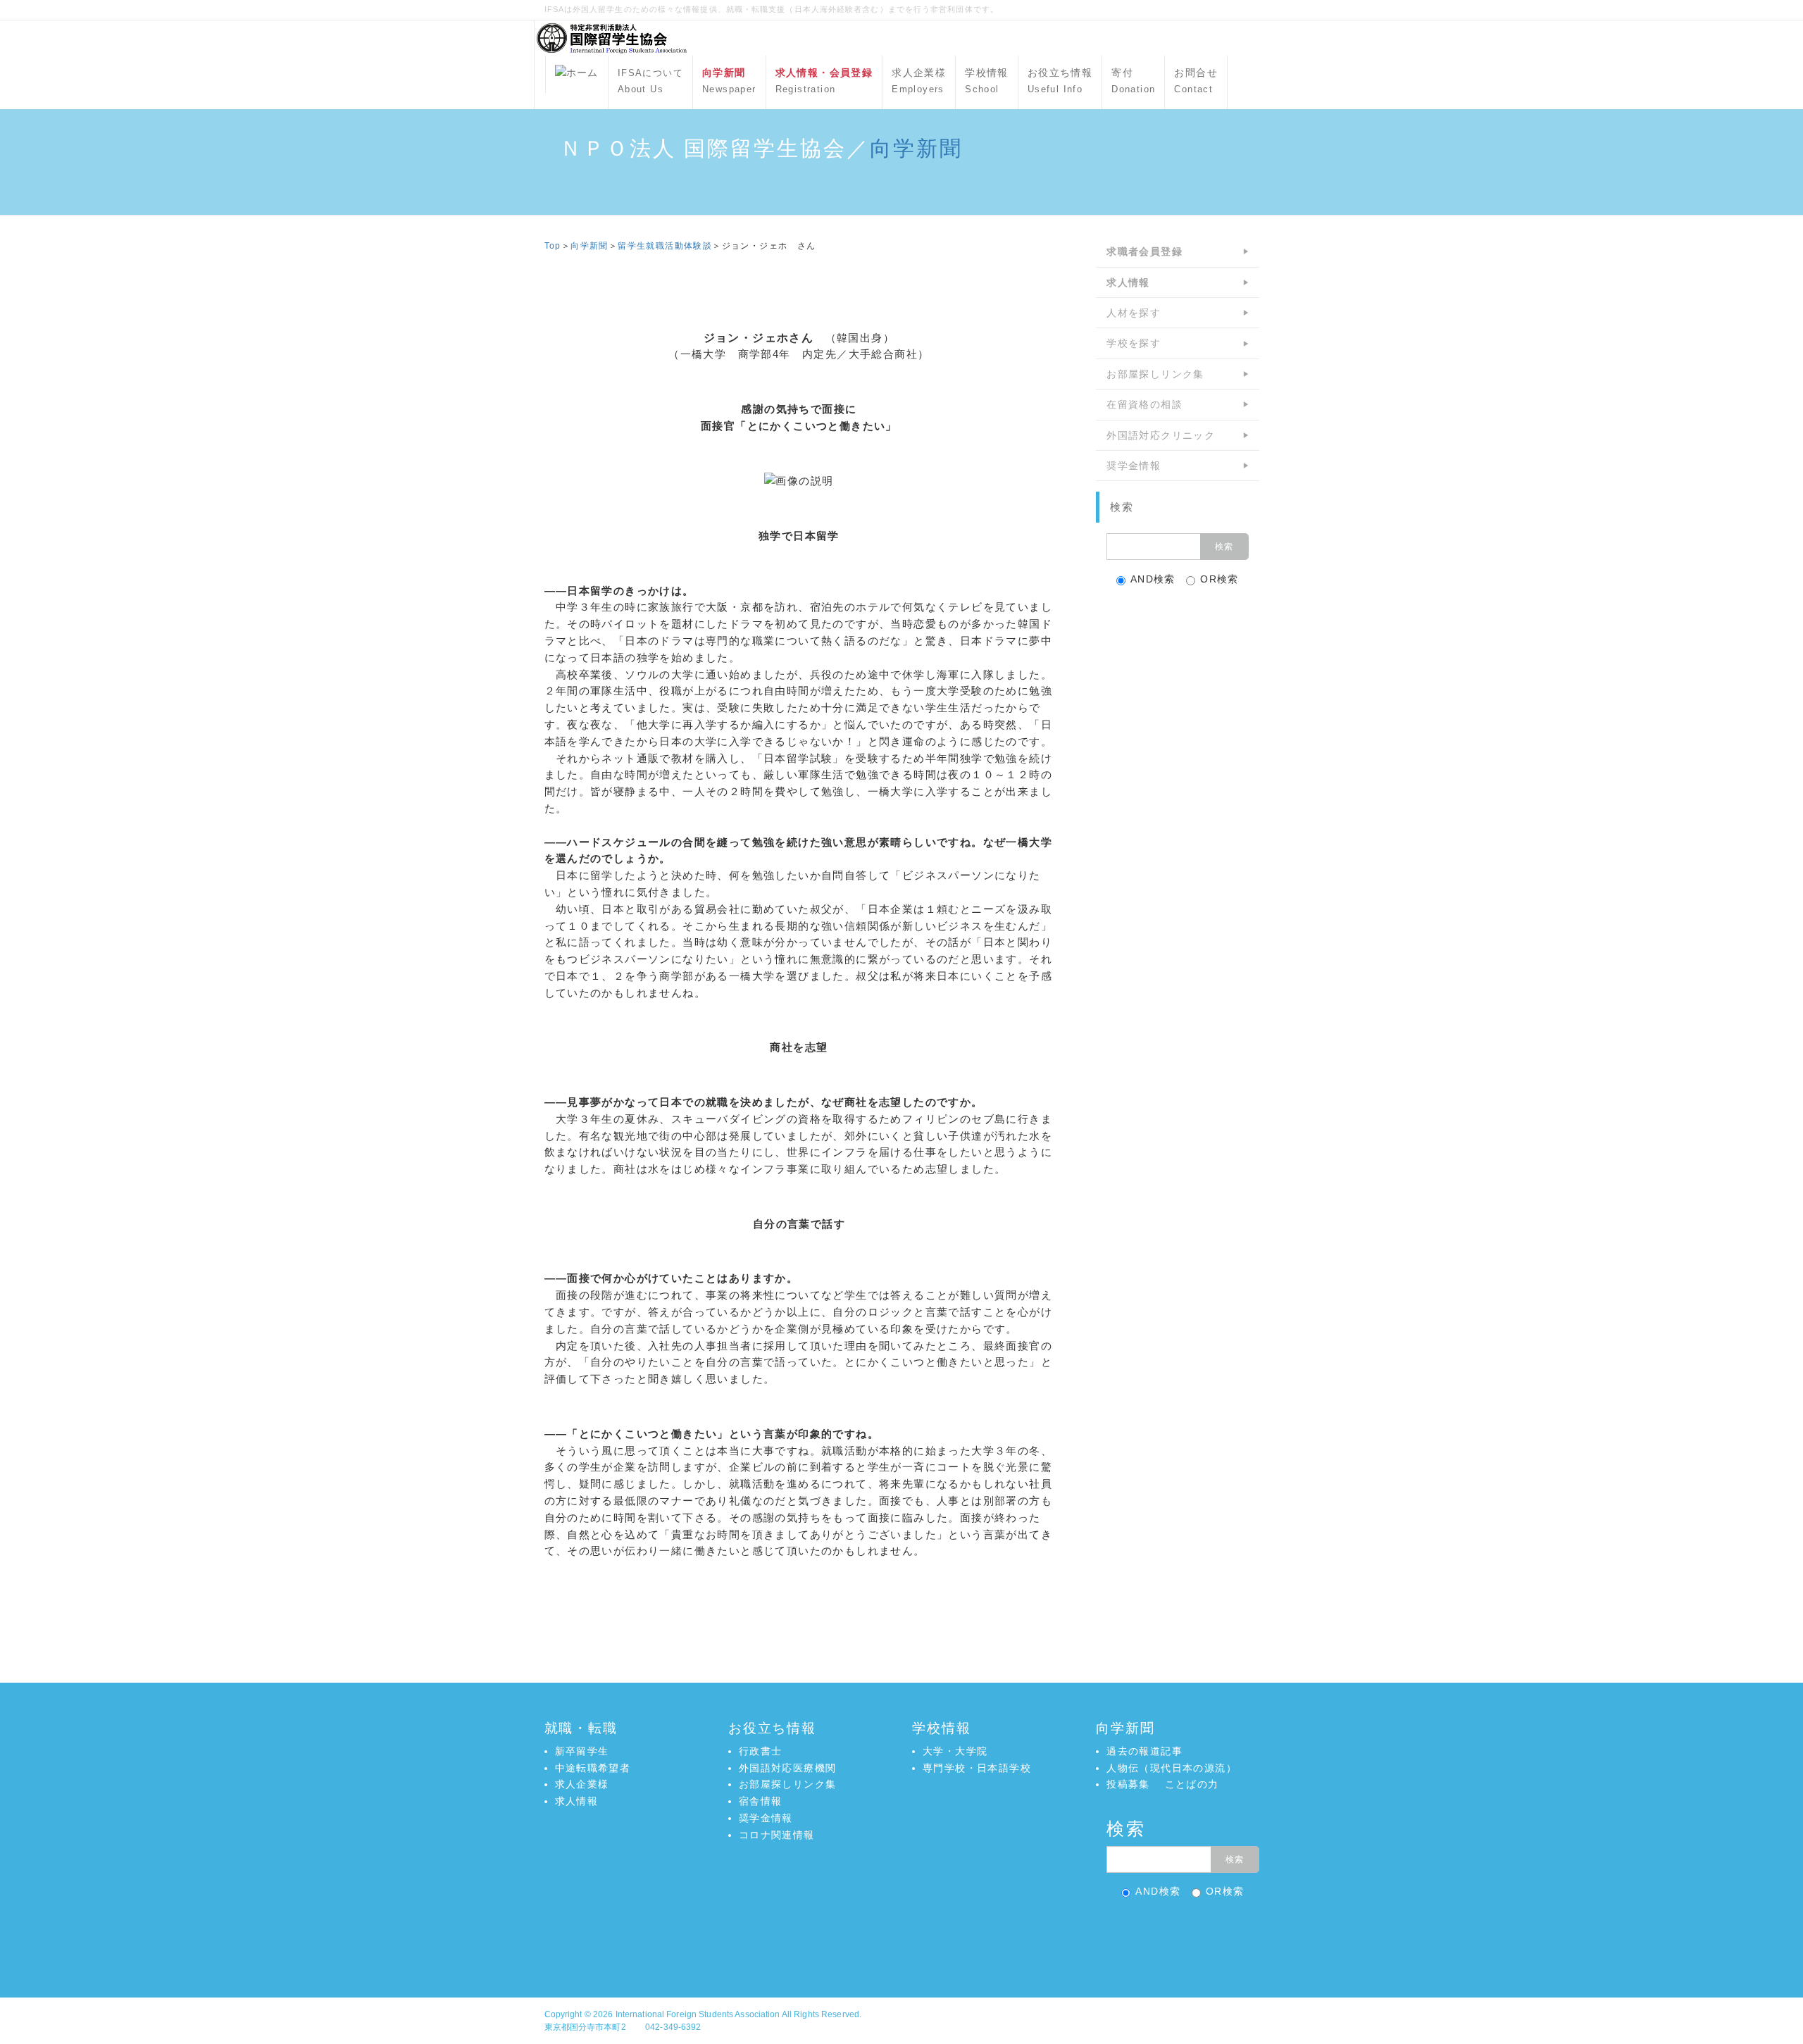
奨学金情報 (1134, 466)
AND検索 (1153, 579)
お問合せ (1196, 81)
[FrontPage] (577, 74)
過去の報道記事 (1144, 1751)
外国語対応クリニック (1161, 435)
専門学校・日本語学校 (977, 1768)
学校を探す (1134, 343)
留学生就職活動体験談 (665, 246)
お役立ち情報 (1060, 81)
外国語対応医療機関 (788, 1768)
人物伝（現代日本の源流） (1172, 1768)
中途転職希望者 (593, 1768)
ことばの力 (1192, 1784)
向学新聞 (916, 148)
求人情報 (577, 1801)
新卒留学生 (582, 1751)
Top (553, 246)
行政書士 (761, 1751)
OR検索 (1219, 579)
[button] (901, 1937)
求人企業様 (919, 81)
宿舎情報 (761, 1801)
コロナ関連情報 (777, 1835)
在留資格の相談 (1144, 404)
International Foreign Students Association (698, 2014)
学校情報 (987, 81)
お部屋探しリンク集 (1155, 374)
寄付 (1133, 81)
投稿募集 (1128, 1784)
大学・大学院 (955, 1751)
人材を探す (1134, 313)
